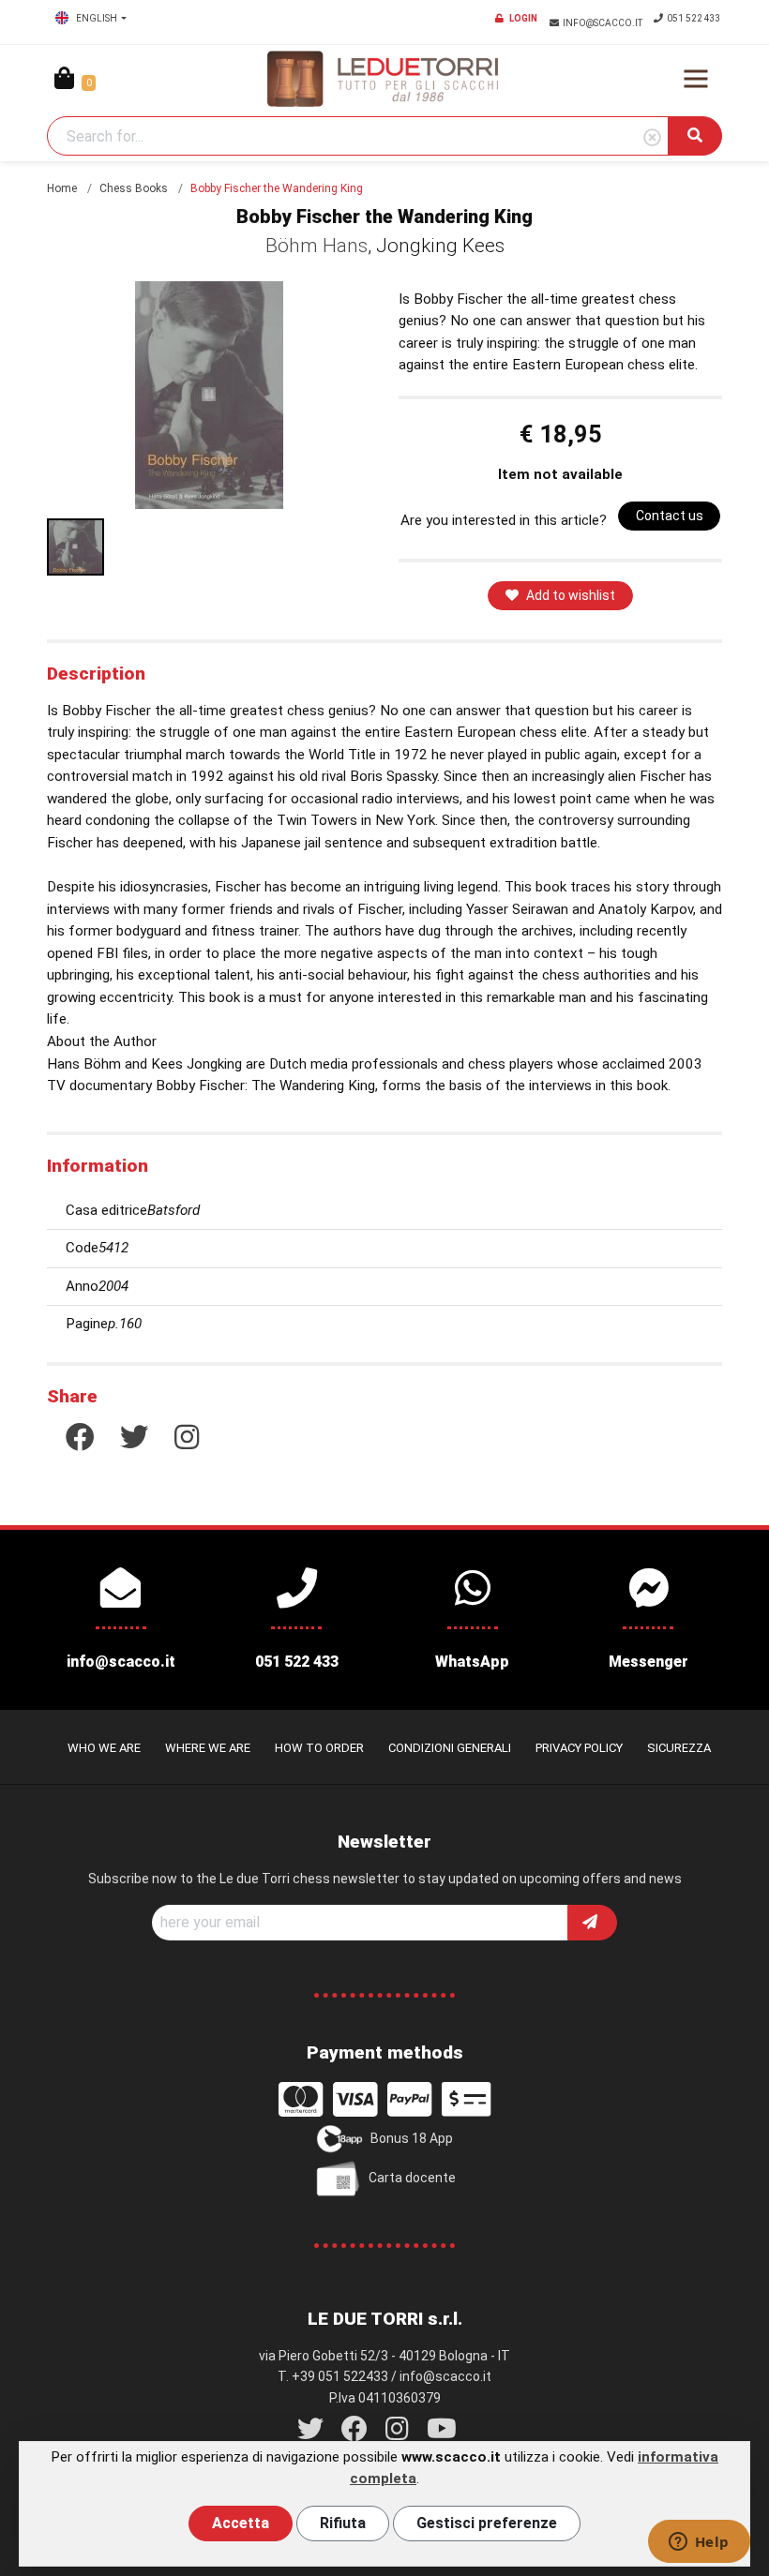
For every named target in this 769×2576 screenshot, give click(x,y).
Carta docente (412, 2178)
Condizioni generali (450, 1748)
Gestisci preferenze (487, 2523)
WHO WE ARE (104, 1748)
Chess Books (134, 188)
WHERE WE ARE (208, 1748)
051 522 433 (694, 18)
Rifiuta (343, 2523)
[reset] (652, 138)
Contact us (670, 516)
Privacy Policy (579, 1748)
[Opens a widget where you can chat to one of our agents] (699, 2543)
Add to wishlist (571, 595)
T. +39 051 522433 (333, 2376)
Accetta (241, 2523)
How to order (319, 1748)
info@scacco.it (603, 23)
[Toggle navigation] (696, 79)
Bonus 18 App (412, 2138)
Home (62, 188)
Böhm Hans (317, 246)
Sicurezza (679, 1748)
